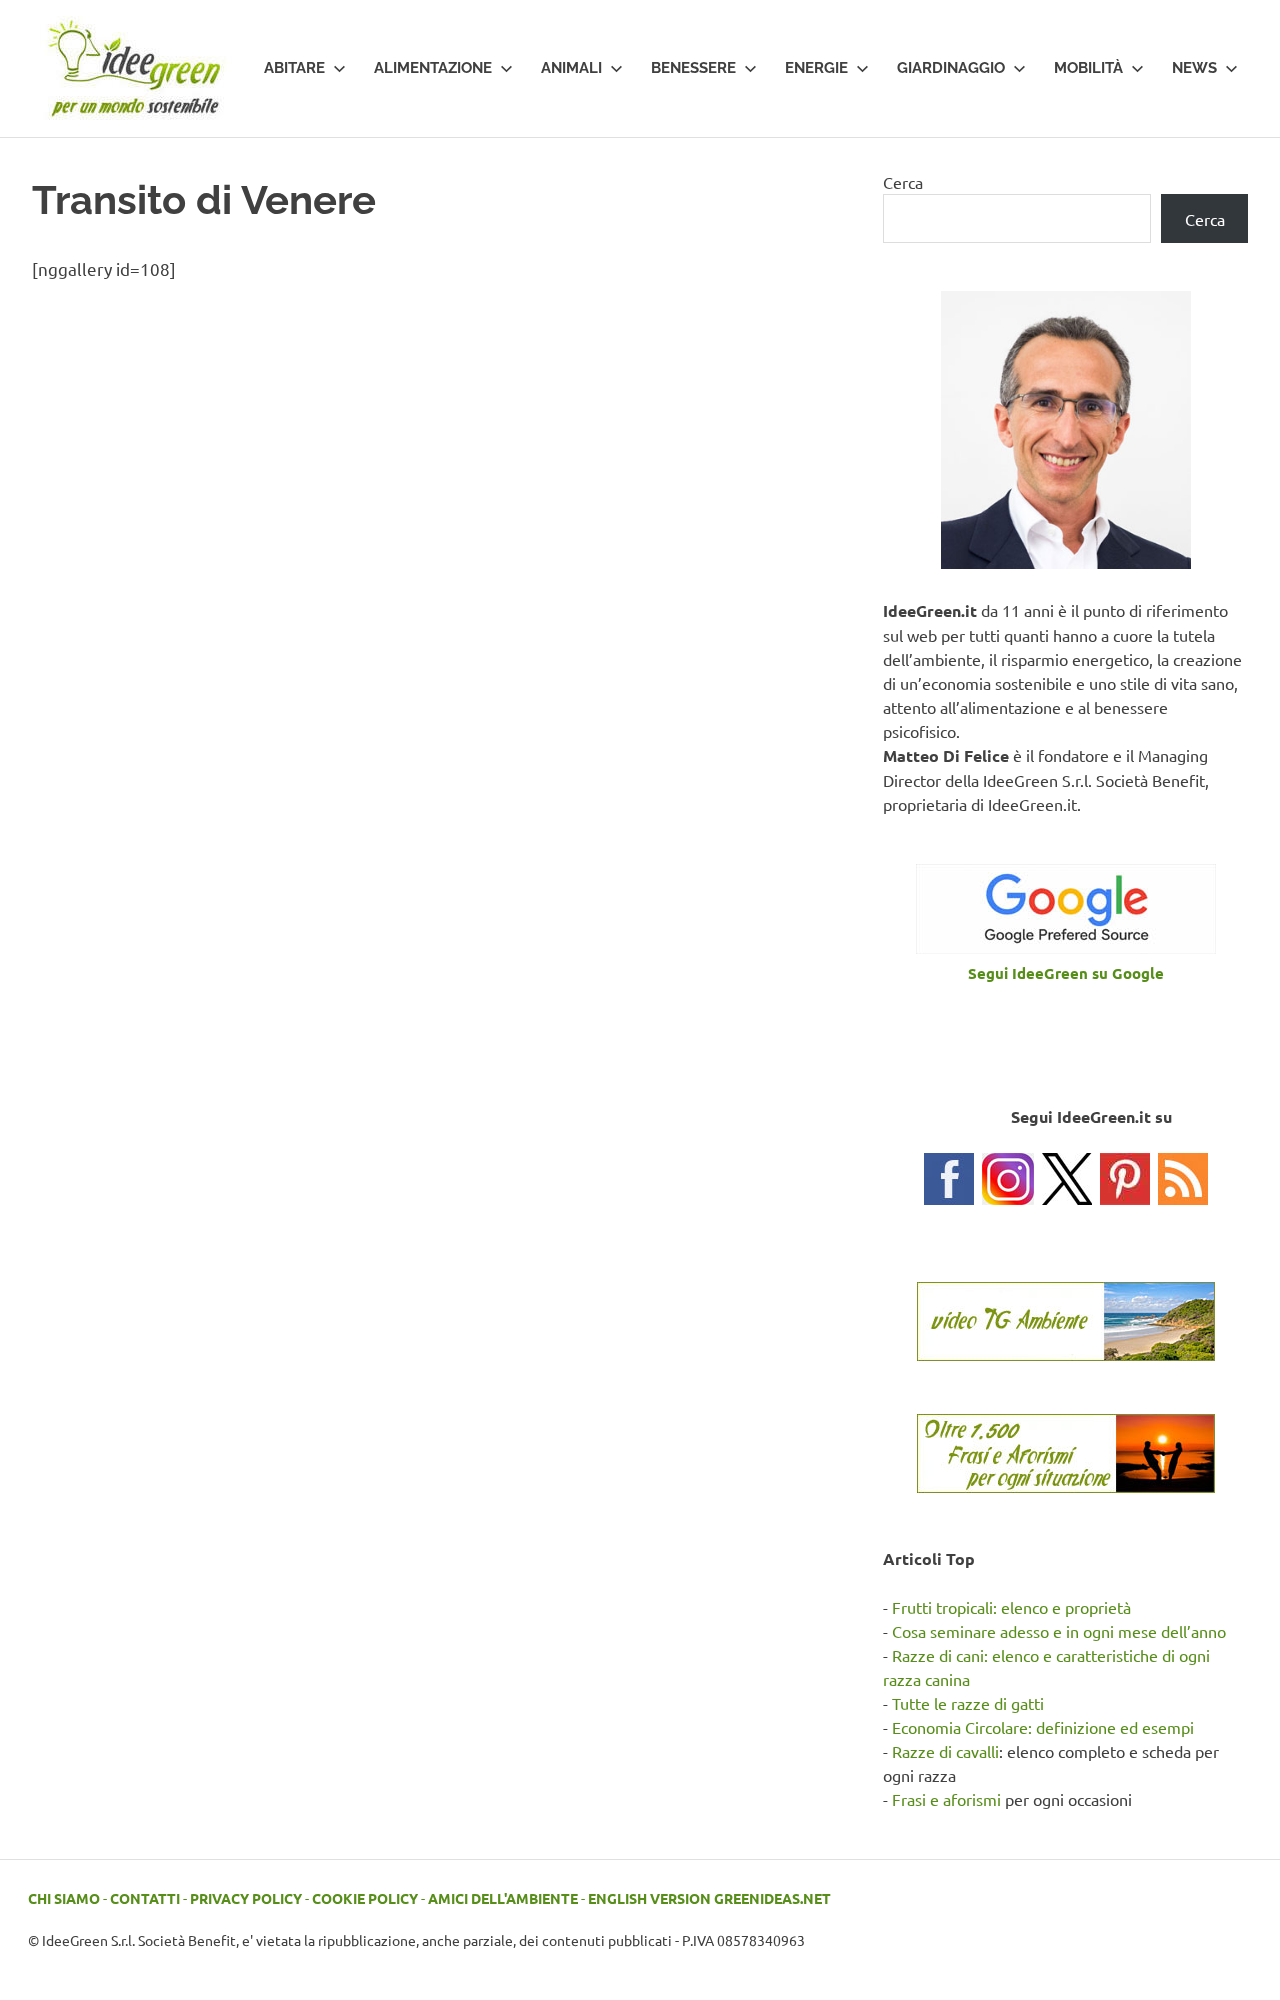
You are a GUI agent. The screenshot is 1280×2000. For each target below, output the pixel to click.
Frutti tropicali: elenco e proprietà (1011, 1607)
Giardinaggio (951, 68)
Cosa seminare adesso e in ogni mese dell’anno (1059, 1631)
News (1194, 68)
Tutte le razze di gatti (968, 1703)
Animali (571, 68)
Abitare (294, 68)
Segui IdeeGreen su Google (1066, 973)
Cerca (903, 182)
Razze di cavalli (945, 1751)
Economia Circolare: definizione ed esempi (1043, 1727)
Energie (816, 68)
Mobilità (1088, 68)
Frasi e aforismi (946, 1799)
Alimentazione (433, 68)
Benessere (693, 68)
